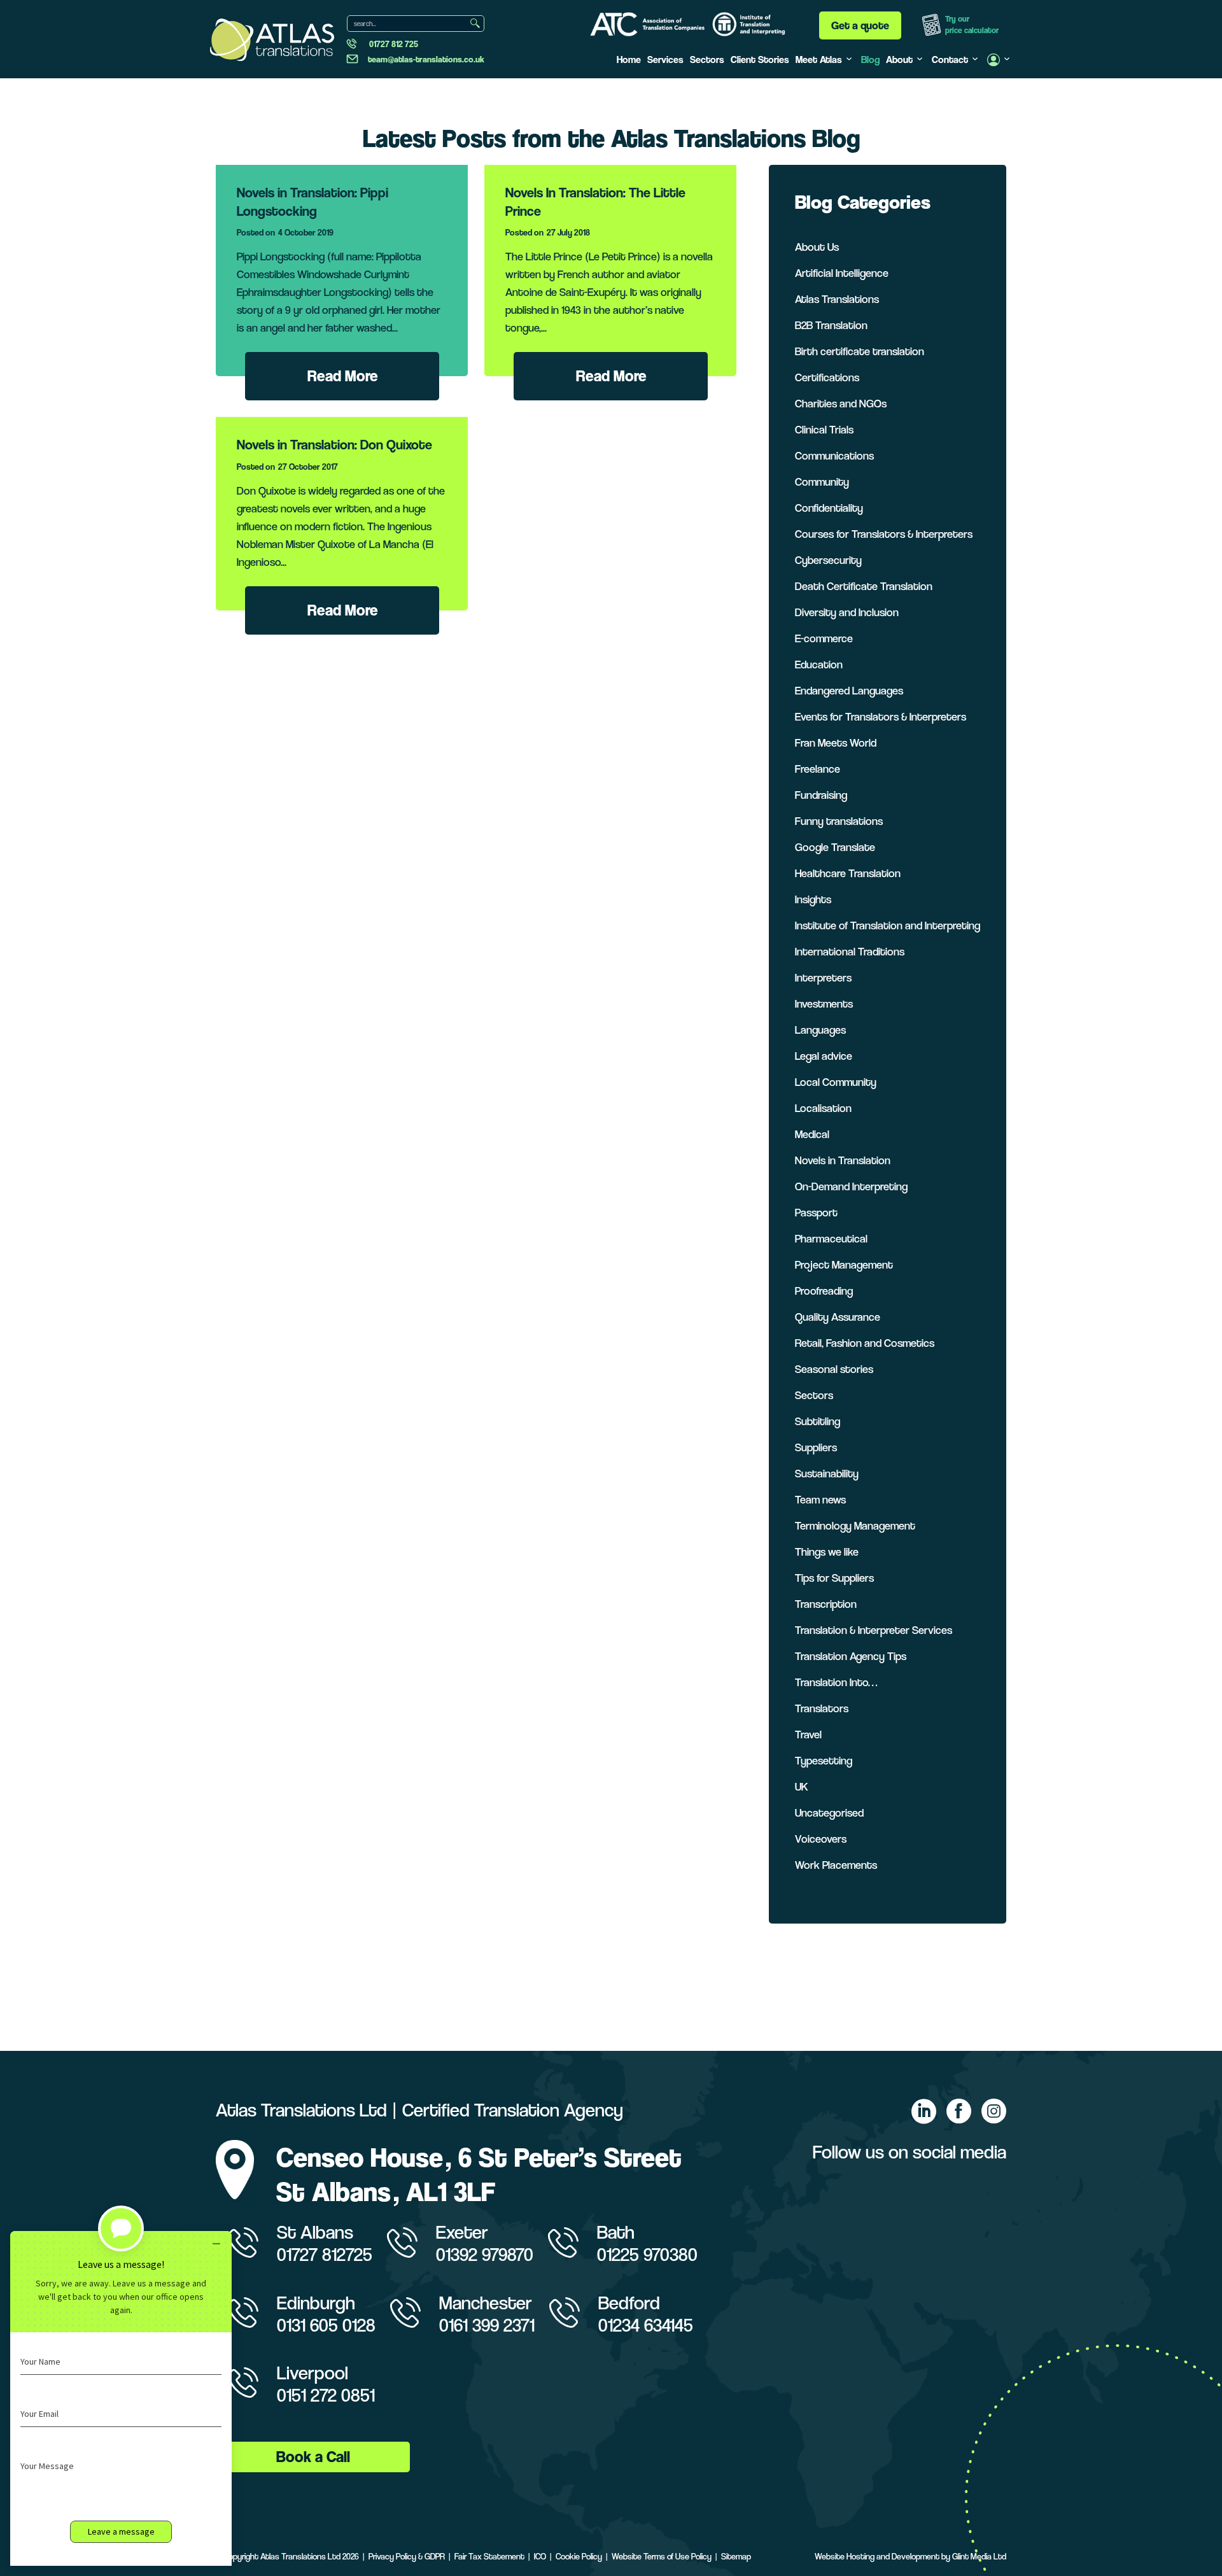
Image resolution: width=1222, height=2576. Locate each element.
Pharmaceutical (831, 1238)
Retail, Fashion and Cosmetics (865, 1343)
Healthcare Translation (848, 873)
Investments (824, 1003)
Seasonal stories (834, 1369)
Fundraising (821, 795)
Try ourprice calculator (972, 25)
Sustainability (827, 1473)
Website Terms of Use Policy (662, 2556)
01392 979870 (485, 2254)
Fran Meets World (836, 743)
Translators (822, 1708)
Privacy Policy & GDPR (407, 2556)
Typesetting (824, 1760)
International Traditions (850, 951)
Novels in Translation (843, 1160)
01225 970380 (647, 2254)
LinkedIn (924, 2111)
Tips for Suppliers (834, 1578)
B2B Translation (831, 325)
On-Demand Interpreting (851, 1186)
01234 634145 (646, 2325)
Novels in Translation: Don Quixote (334, 445)
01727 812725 (325, 2254)
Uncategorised (829, 1812)
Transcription (826, 1604)
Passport (816, 1212)
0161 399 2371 (487, 2325)
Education (819, 664)
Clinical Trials (824, 429)
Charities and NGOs (841, 403)
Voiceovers (821, 1839)
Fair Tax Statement (489, 2556)
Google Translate (835, 847)
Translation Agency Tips (851, 1656)
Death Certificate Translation (864, 586)
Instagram (994, 2111)
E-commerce (824, 638)
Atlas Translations (837, 299)
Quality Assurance (838, 1317)
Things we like (827, 1552)
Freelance (818, 769)
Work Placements (836, 1865)
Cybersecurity (828, 560)
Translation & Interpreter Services (874, 1630)
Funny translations (839, 821)
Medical (812, 1134)
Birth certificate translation (860, 351)
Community (822, 482)
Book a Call (313, 2457)
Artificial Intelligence (842, 273)
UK (802, 1786)
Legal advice (824, 1056)
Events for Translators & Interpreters (881, 716)
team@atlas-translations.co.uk (426, 59)
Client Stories (760, 60)
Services (665, 60)
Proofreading (824, 1291)
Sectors (707, 60)
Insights (813, 899)
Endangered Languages (849, 690)
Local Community (836, 1082)
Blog (870, 60)
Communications (834, 455)
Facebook (959, 2111)
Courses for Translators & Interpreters (884, 534)
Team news (820, 1499)
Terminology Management (855, 1525)
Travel (808, 1734)
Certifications (827, 377)
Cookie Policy (579, 2556)
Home (629, 60)
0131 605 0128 (326, 2325)
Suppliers (816, 1447)
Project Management (844, 1264)
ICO (540, 2556)
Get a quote (860, 25)
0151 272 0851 (326, 2395)
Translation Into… (836, 1682)
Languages (820, 1030)
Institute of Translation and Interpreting (888, 925)
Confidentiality (829, 508)
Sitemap (736, 2556)
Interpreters (823, 977)
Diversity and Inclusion (847, 612)
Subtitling (818, 1421)
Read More (343, 376)
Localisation (823, 1108)
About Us (817, 247)
